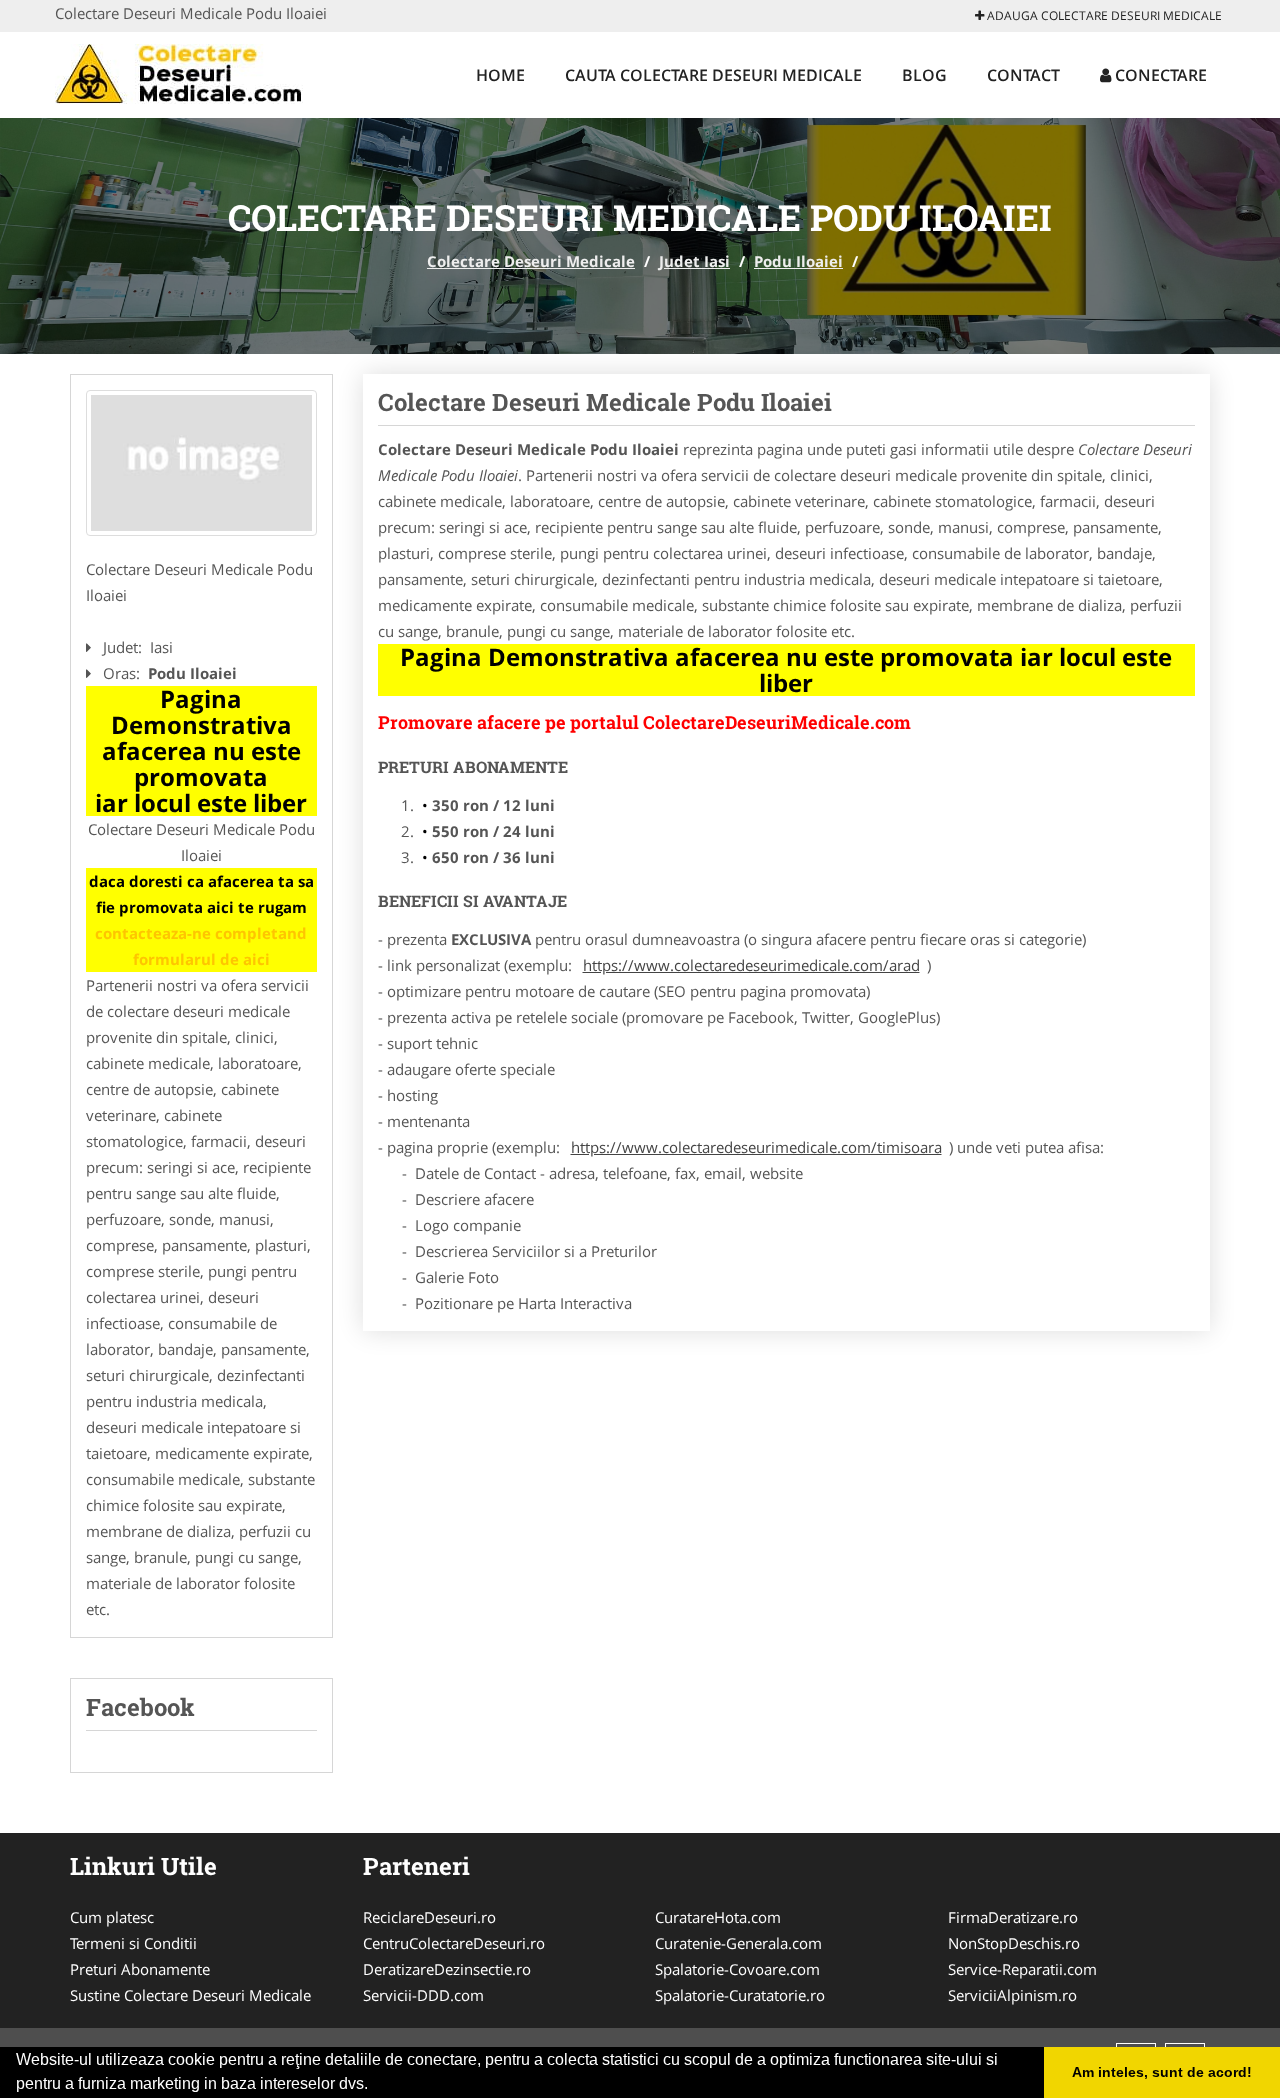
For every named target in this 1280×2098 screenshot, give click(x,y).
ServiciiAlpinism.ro (1012, 1995)
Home (500, 75)
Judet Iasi (694, 261)
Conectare (1159, 75)
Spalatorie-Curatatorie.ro (740, 1995)
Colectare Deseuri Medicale (531, 261)
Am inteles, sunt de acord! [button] (1162, 2072)
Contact (1023, 75)
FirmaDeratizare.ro (1013, 1917)
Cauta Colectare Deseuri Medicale (713, 75)
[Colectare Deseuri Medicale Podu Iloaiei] (201, 463)
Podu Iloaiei (798, 261)
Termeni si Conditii (133, 1943)
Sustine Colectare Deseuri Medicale (190, 1995)
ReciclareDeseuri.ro (429, 1917)
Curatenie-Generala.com (738, 1943)
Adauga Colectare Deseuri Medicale (1103, 15)
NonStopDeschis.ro (1014, 1943)
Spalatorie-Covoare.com (737, 1969)
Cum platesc (112, 1917)
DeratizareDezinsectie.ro (447, 1969)
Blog (924, 75)
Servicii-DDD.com (423, 1995)
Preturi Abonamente (140, 1969)
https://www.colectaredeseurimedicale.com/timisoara (756, 1147)
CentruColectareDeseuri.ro (454, 1943)
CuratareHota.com (718, 1917)
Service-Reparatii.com (1022, 1969)
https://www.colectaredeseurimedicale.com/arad (751, 965)
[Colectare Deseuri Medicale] (186, 72)
